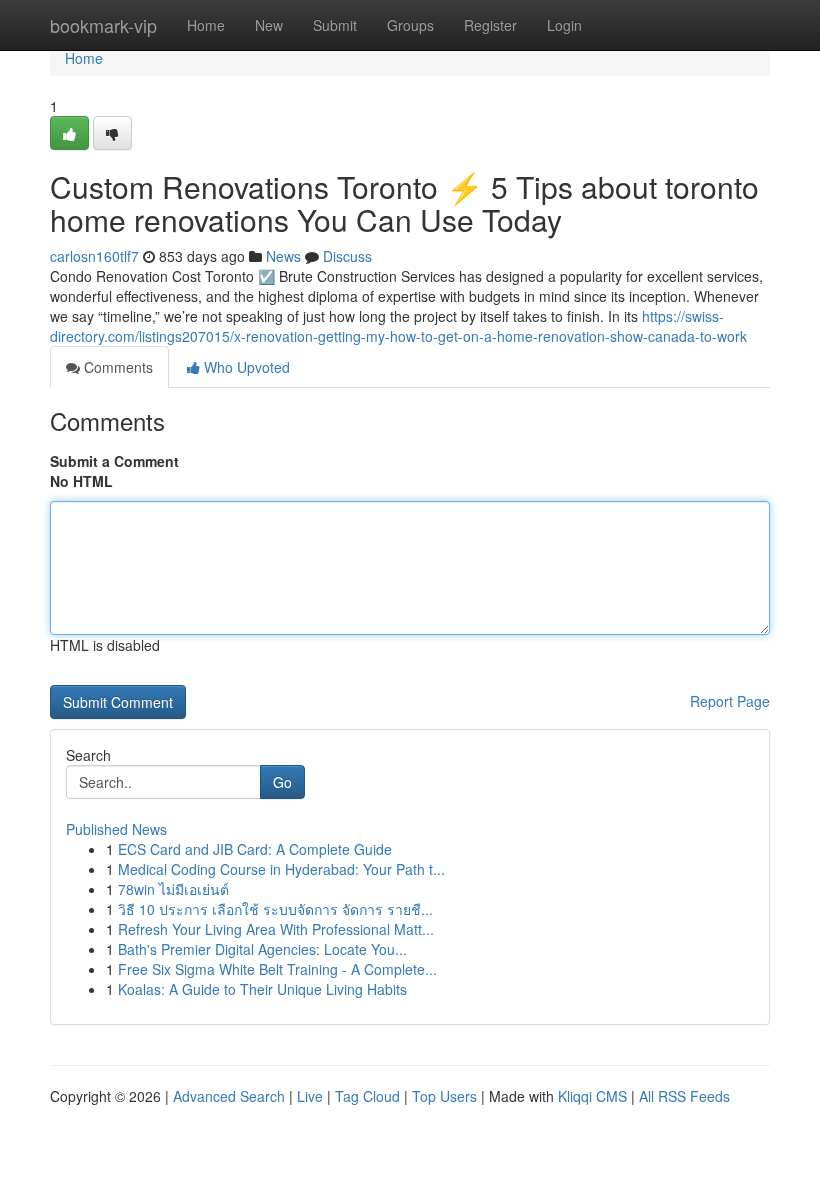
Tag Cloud (367, 1096)
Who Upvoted (245, 367)
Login (564, 25)
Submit (335, 25)
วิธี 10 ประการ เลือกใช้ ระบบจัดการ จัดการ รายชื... (275, 909)
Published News (116, 829)
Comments (116, 367)
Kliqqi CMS (592, 1096)
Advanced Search (229, 1096)
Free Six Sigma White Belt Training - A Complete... (277, 969)
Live (310, 1096)
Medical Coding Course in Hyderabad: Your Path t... (281, 869)
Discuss (347, 256)
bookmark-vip (103, 25)
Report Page (730, 701)
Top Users (444, 1096)
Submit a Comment (114, 461)
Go (282, 782)
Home (206, 25)
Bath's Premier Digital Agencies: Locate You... (262, 949)
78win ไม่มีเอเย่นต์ (173, 889)
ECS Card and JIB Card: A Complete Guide (255, 849)
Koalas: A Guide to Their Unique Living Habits (262, 989)
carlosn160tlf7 (94, 256)
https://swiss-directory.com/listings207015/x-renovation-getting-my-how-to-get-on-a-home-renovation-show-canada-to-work (398, 326)
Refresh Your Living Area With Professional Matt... (276, 929)
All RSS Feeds (684, 1096)
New (269, 25)
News (283, 256)
